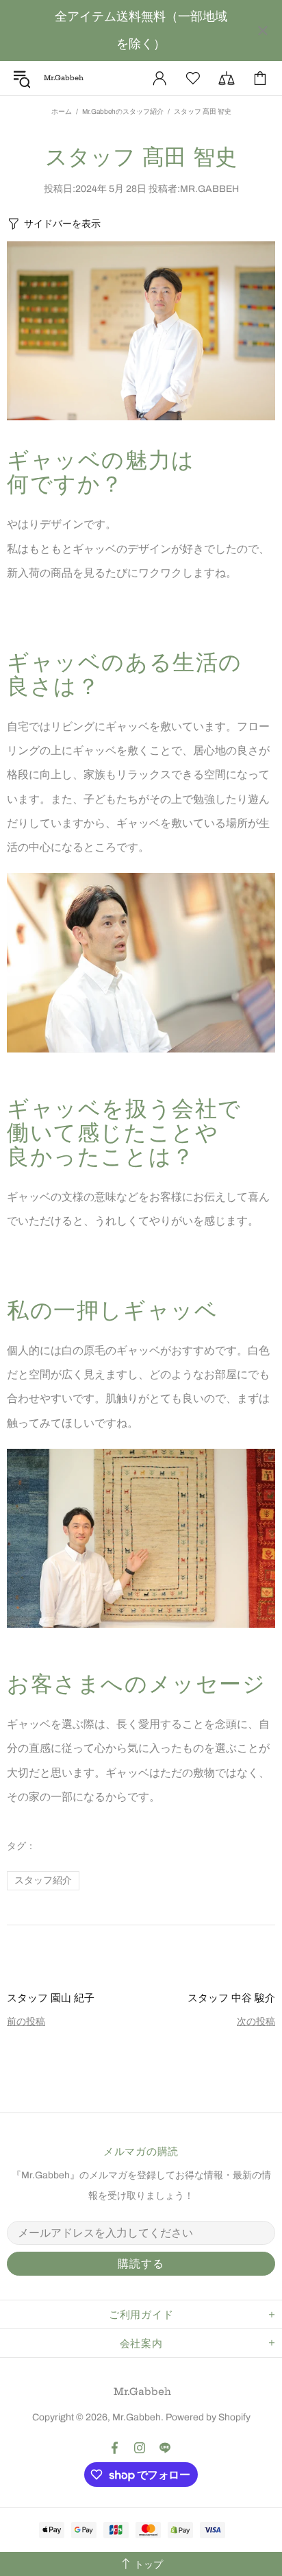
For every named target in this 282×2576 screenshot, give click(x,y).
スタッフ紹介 (43, 1880)
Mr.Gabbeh (142, 2392)
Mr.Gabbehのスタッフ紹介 (123, 111)
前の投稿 (26, 2022)
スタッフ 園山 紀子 (51, 1998)
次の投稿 (256, 2022)
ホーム (62, 111)
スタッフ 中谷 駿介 (231, 1998)
